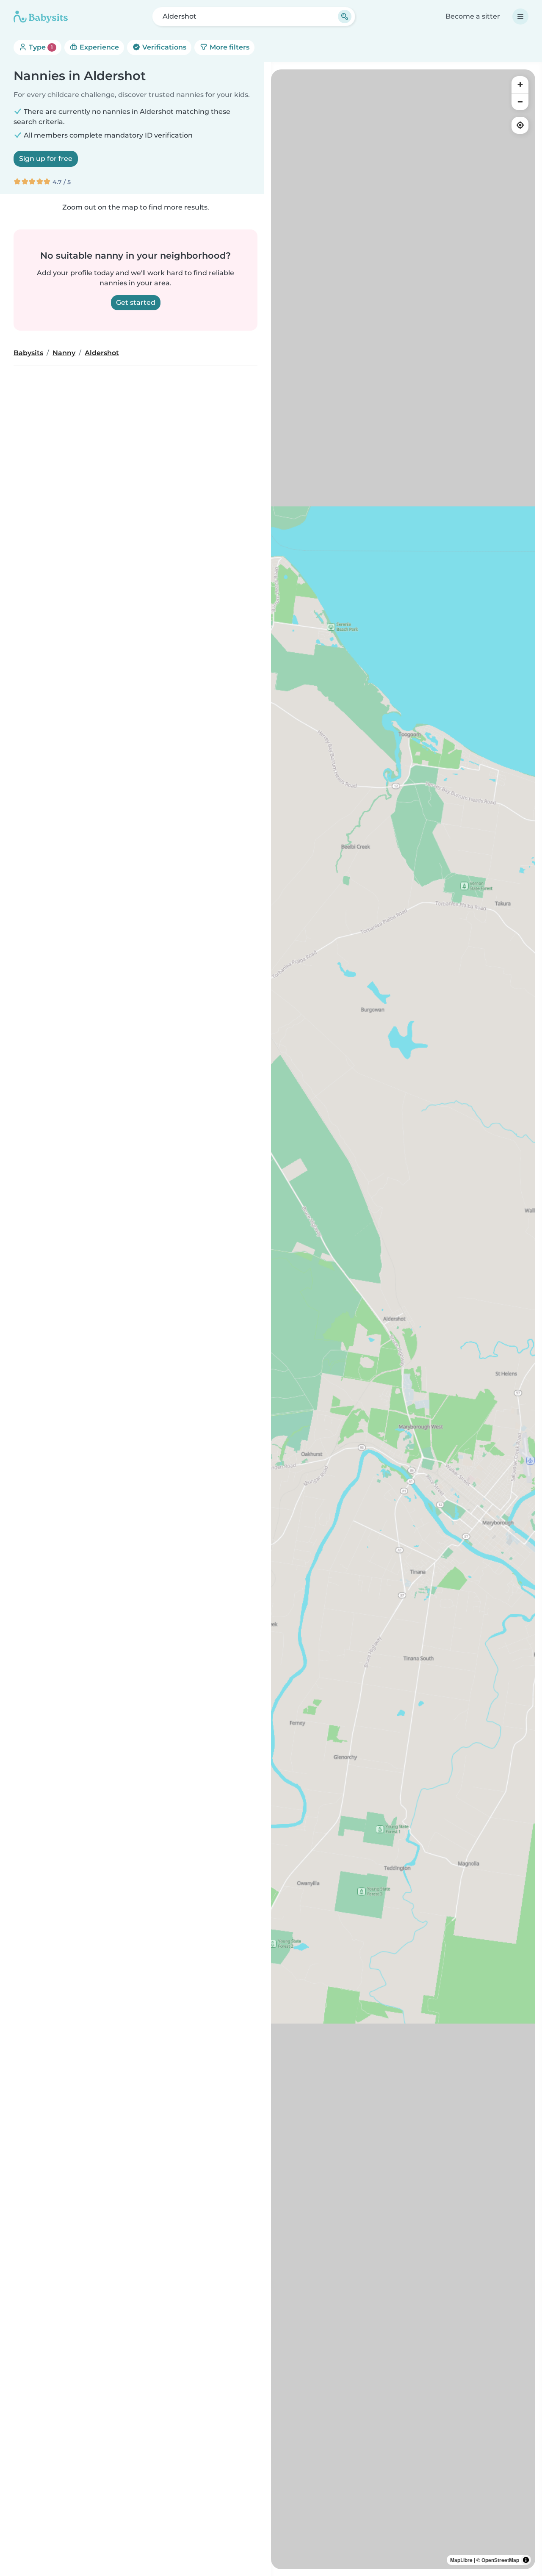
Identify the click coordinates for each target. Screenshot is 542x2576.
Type (40, 47)
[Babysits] (41, 17)
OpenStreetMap (500, 2560)
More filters (229, 47)
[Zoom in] (520, 85)
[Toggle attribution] (526, 2560)
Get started (136, 302)
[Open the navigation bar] (520, 17)
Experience (98, 47)
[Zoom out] (520, 102)
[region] (403, 1319)
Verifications (163, 47)
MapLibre (461, 2560)
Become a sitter (473, 16)
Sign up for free (46, 159)
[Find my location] (520, 125)
